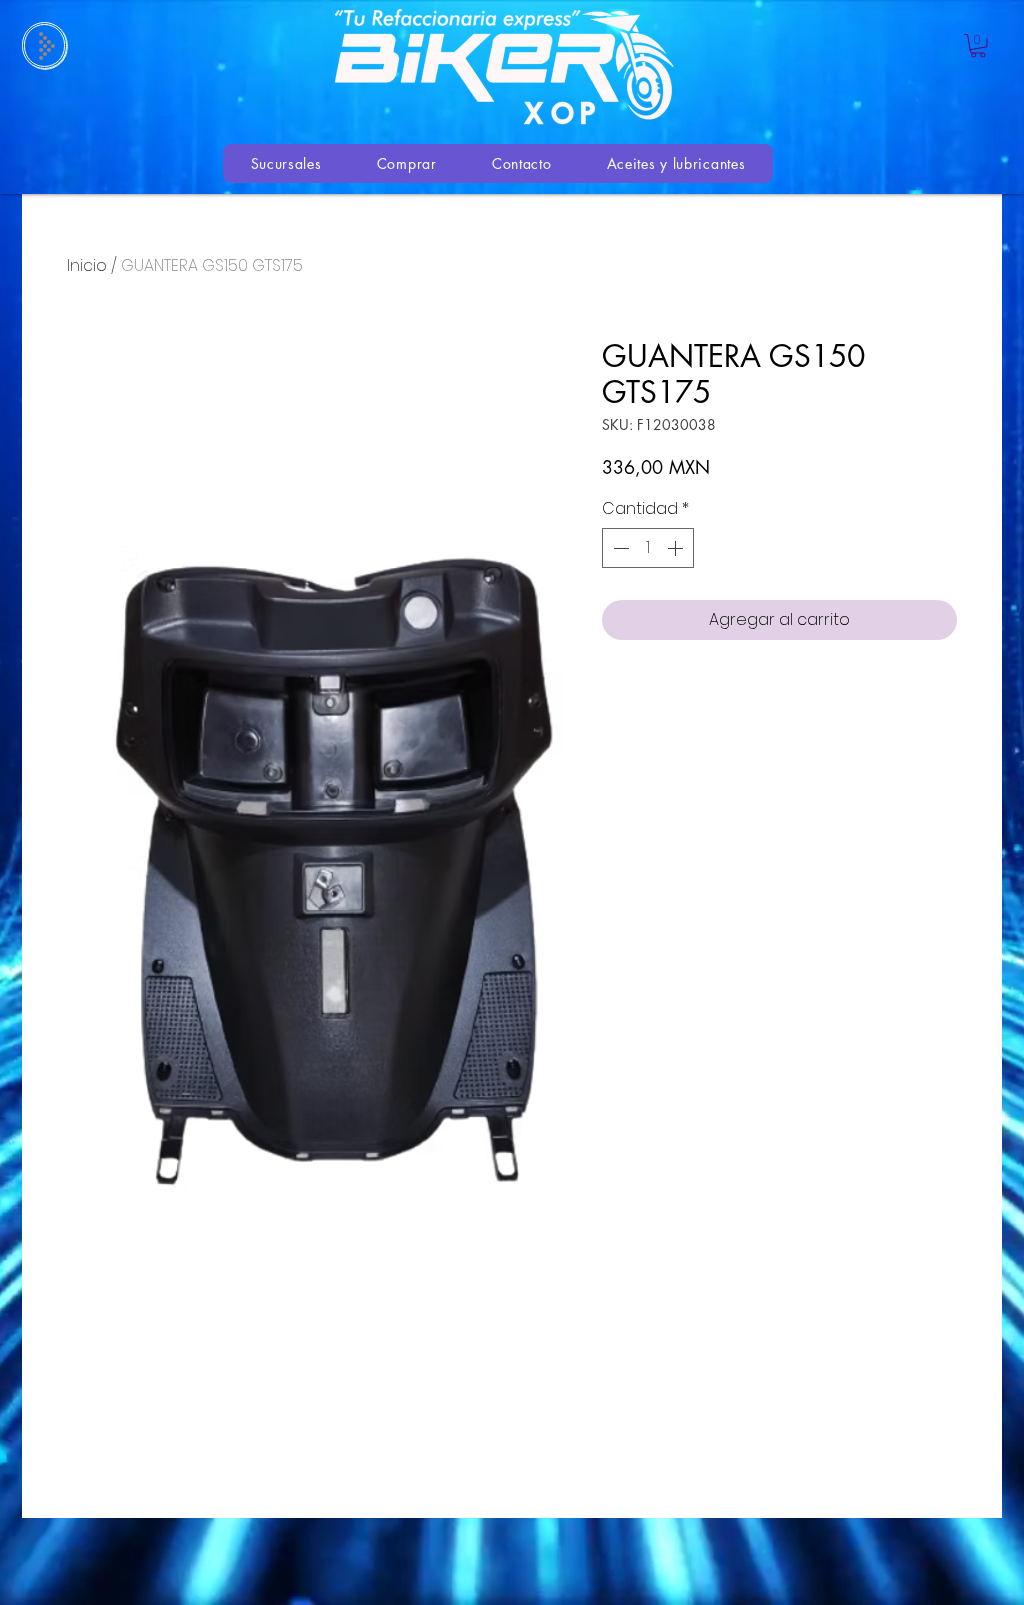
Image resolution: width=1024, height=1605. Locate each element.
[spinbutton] (648, 548)
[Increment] (677, 548)
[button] (978, 46)
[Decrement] (619, 548)
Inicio (87, 265)
